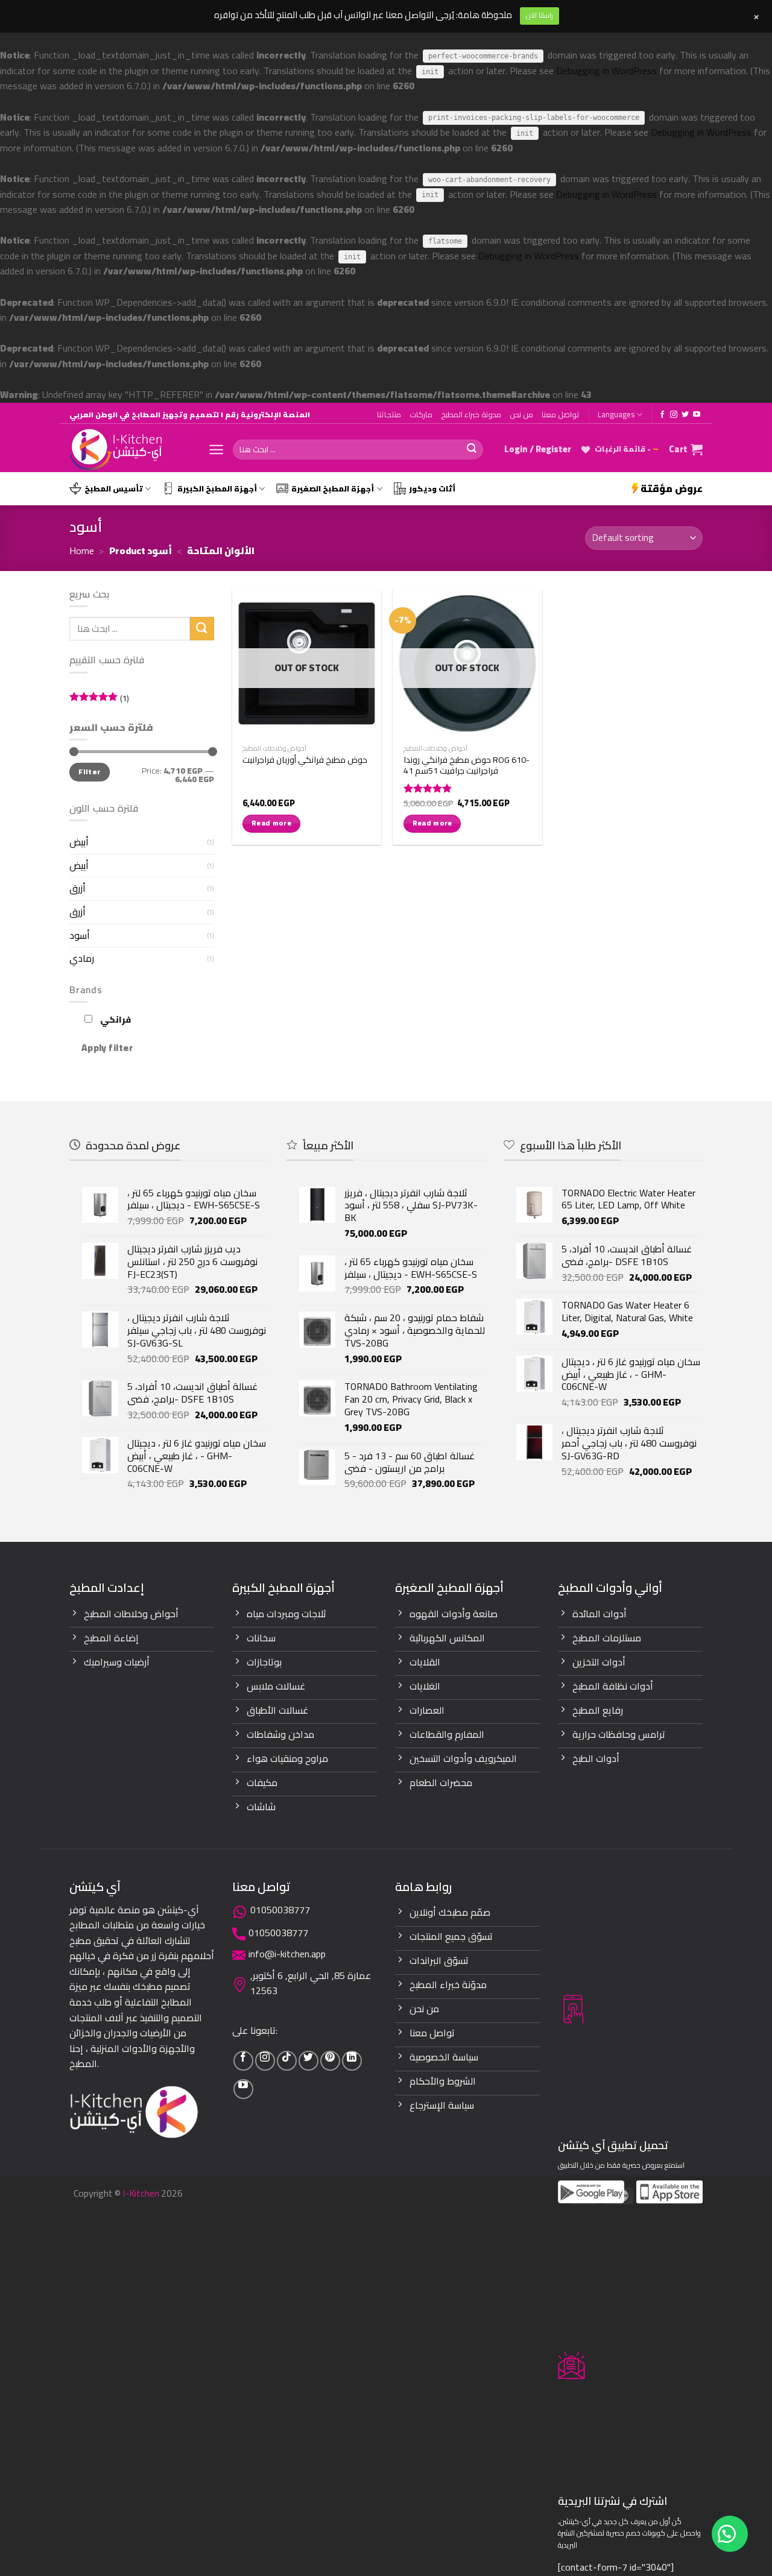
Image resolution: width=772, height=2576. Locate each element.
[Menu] (216, 450)
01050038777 (280, 1910)
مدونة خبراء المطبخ (471, 414)
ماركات (421, 414)
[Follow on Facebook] (662, 415)
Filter (89, 772)
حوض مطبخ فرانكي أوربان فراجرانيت (305, 760)
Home (82, 551)
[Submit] (472, 450)
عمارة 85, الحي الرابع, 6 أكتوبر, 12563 (311, 1983)
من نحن (521, 414)
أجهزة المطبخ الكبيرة (217, 488)
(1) (99, 699)
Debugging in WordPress (606, 71)
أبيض (79, 842)
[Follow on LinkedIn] (352, 2061)
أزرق (78, 888)
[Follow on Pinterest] (330, 2061)
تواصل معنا (561, 414)
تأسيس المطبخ (114, 488)
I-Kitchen (141, 2193)
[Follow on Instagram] (674, 415)
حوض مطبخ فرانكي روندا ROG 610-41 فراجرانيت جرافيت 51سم (467, 766)
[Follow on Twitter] (685, 415)
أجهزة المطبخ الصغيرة (333, 488)
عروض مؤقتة (672, 488)
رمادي (82, 958)
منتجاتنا (389, 414)
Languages (616, 414)
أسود (80, 935)
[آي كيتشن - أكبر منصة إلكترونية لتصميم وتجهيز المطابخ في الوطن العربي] (130, 450)
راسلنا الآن (539, 15)
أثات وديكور (432, 488)
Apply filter (107, 1047)
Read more (271, 823)
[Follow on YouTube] (697, 415)
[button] (730, 2534)
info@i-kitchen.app (287, 1954)
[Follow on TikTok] (287, 2061)
